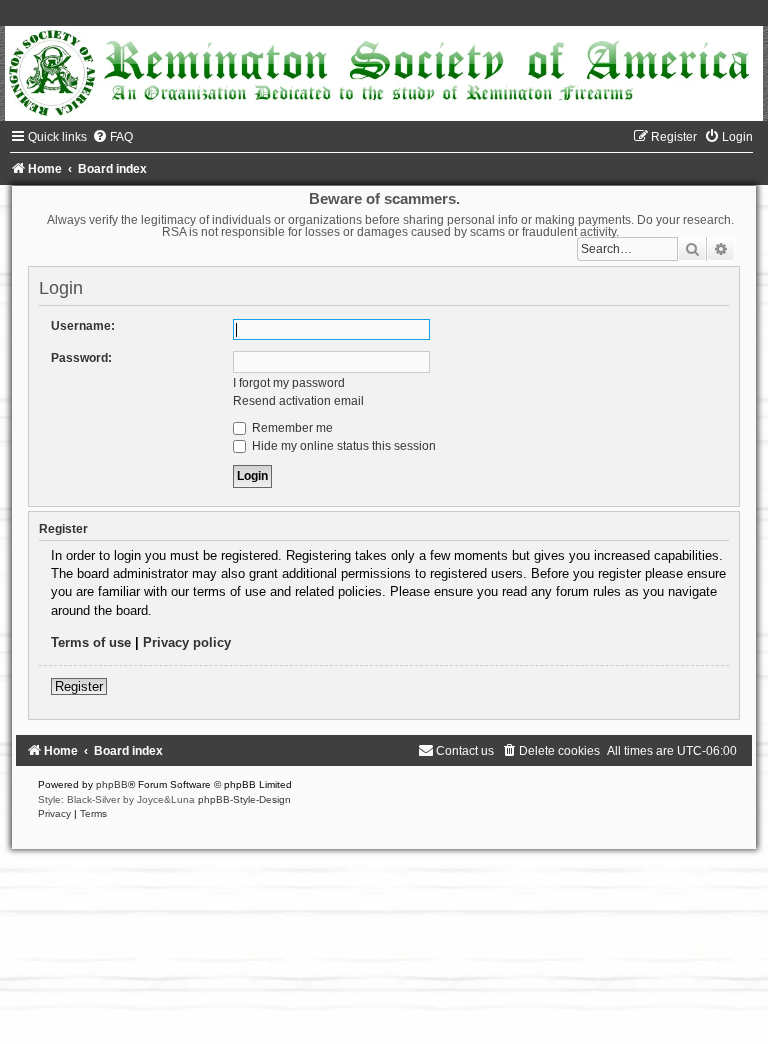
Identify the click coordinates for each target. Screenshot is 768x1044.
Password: (81, 358)
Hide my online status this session (342, 446)
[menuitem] (112, 137)
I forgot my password (289, 383)
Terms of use (91, 642)
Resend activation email (298, 401)
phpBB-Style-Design (244, 799)
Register (79, 686)
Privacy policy (187, 642)
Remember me (291, 428)
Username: (83, 326)
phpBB (112, 784)
